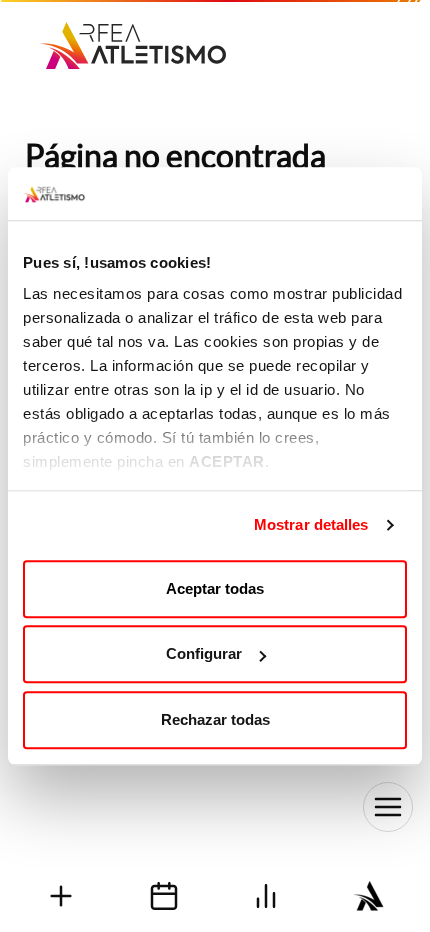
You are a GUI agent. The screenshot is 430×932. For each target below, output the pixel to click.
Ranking (266, 895)
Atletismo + (61, 895)
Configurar (204, 653)
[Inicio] (133, 38)
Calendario (164, 895)
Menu (388, 807)
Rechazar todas (215, 719)
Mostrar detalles (311, 524)
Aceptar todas (215, 588)
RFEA (369, 895)
